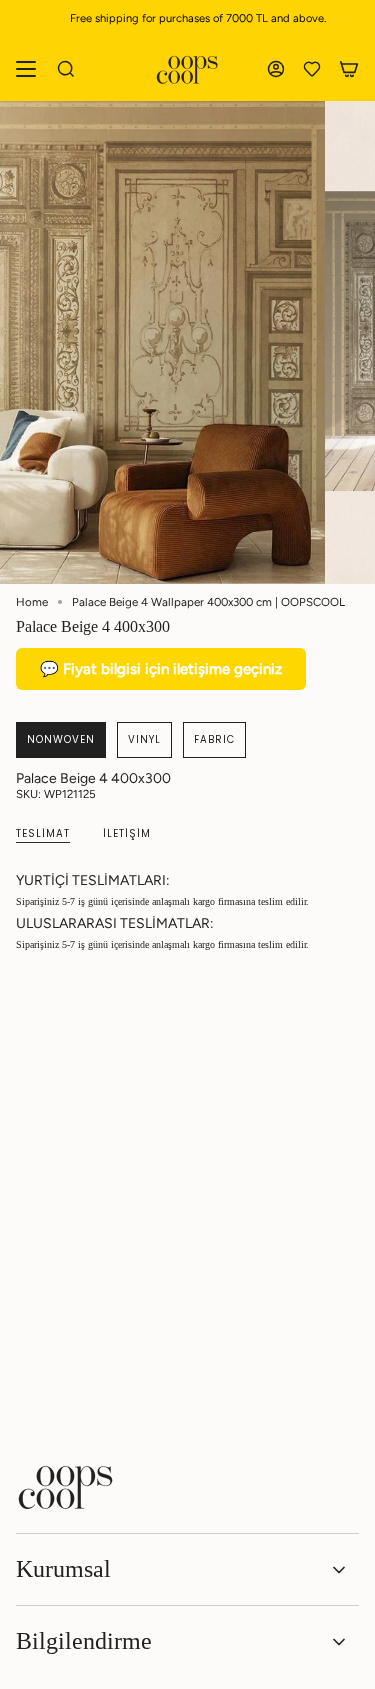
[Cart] (349, 69)
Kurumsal (63, 1569)
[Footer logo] (66, 1487)
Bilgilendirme (84, 1641)
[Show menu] (26, 69)
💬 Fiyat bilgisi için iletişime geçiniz (161, 669)
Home (32, 602)
